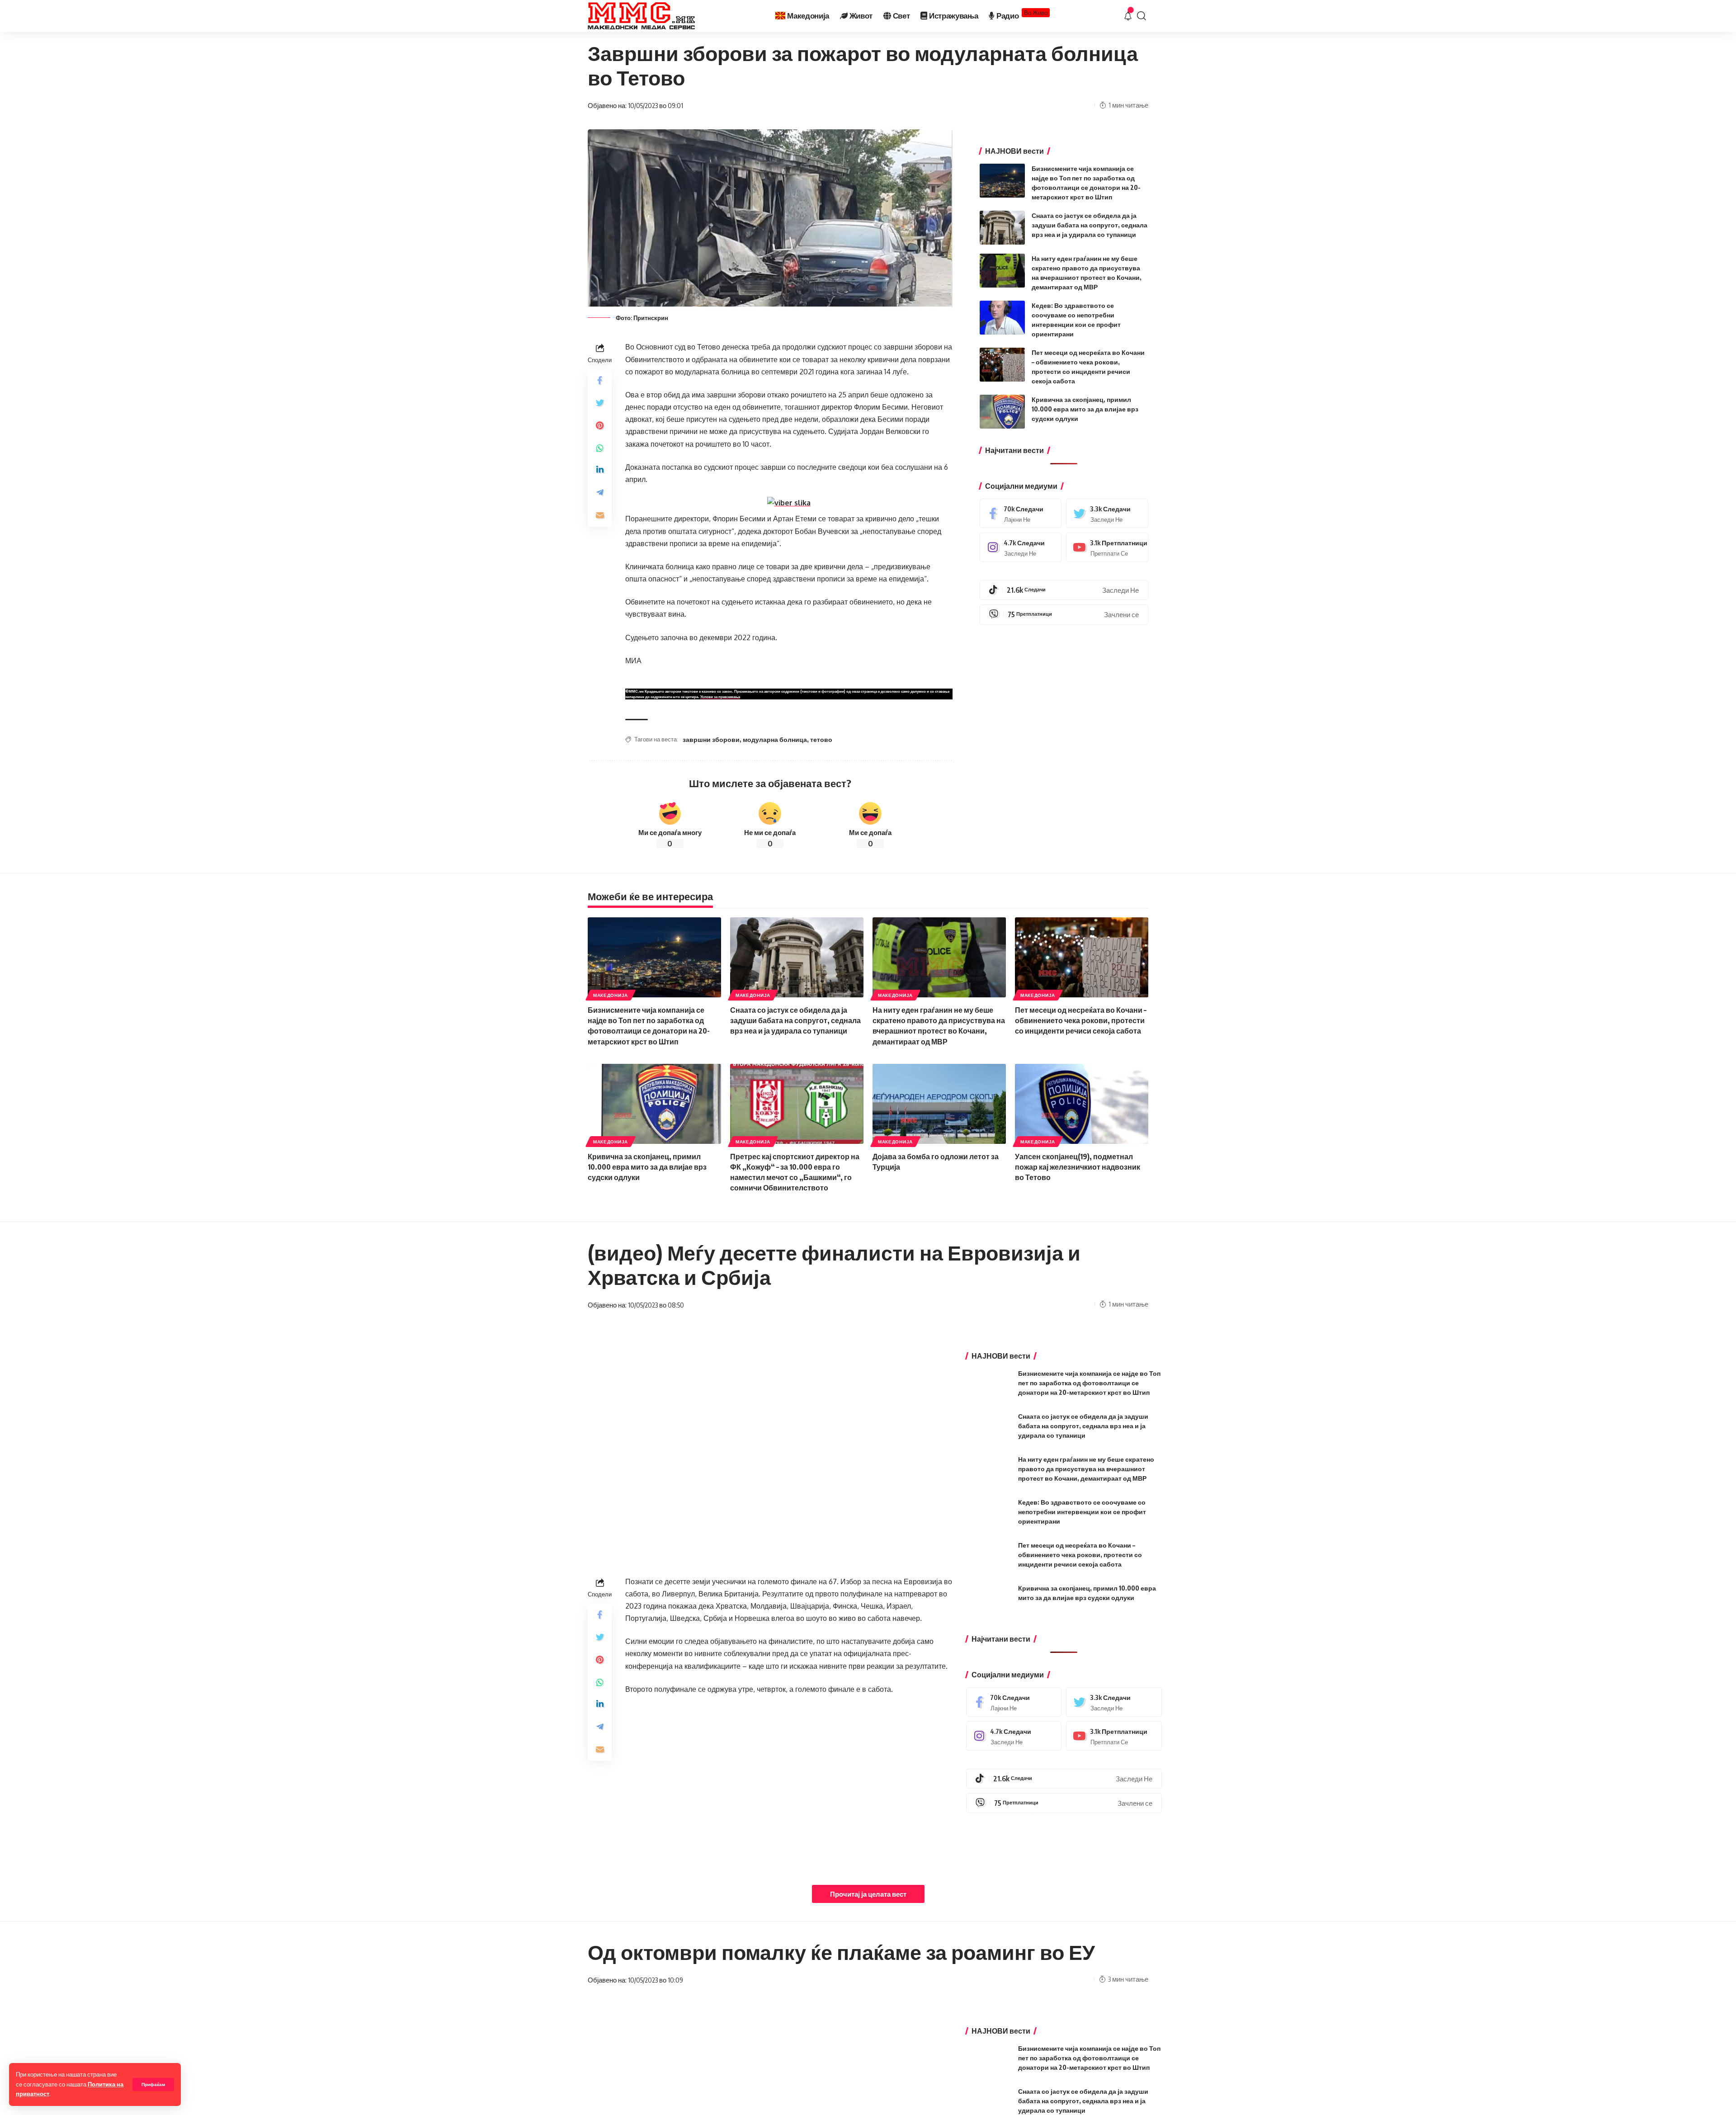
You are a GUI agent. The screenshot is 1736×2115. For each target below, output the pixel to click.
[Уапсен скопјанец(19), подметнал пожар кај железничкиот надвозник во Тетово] (1082, 1104)
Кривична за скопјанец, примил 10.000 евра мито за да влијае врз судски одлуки (1085, 409)
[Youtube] (1107, 547)
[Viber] (1064, 614)
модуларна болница (775, 739)
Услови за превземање (720, 697)
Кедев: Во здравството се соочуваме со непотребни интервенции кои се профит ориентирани (1082, 1512)
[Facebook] (1021, 513)
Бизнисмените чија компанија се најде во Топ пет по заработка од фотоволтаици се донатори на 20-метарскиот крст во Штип (1089, 1383)
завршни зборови (711, 739)
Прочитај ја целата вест (868, 1894)
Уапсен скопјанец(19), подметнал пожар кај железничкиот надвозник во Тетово (1078, 1167)
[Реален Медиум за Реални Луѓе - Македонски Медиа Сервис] (641, 16)
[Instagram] (1021, 547)
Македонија (611, 995)
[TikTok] (1064, 590)
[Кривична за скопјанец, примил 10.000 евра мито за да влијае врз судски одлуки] (1002, 412)
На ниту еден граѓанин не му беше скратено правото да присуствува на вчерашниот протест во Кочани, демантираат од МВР (1086, 1469)
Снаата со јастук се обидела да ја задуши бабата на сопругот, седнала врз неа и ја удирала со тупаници (1090, 225)
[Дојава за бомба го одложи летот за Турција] (939, 1104)
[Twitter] (1107, 513)
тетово (821, 739)
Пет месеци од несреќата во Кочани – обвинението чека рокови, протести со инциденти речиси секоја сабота (1081, 1020)
